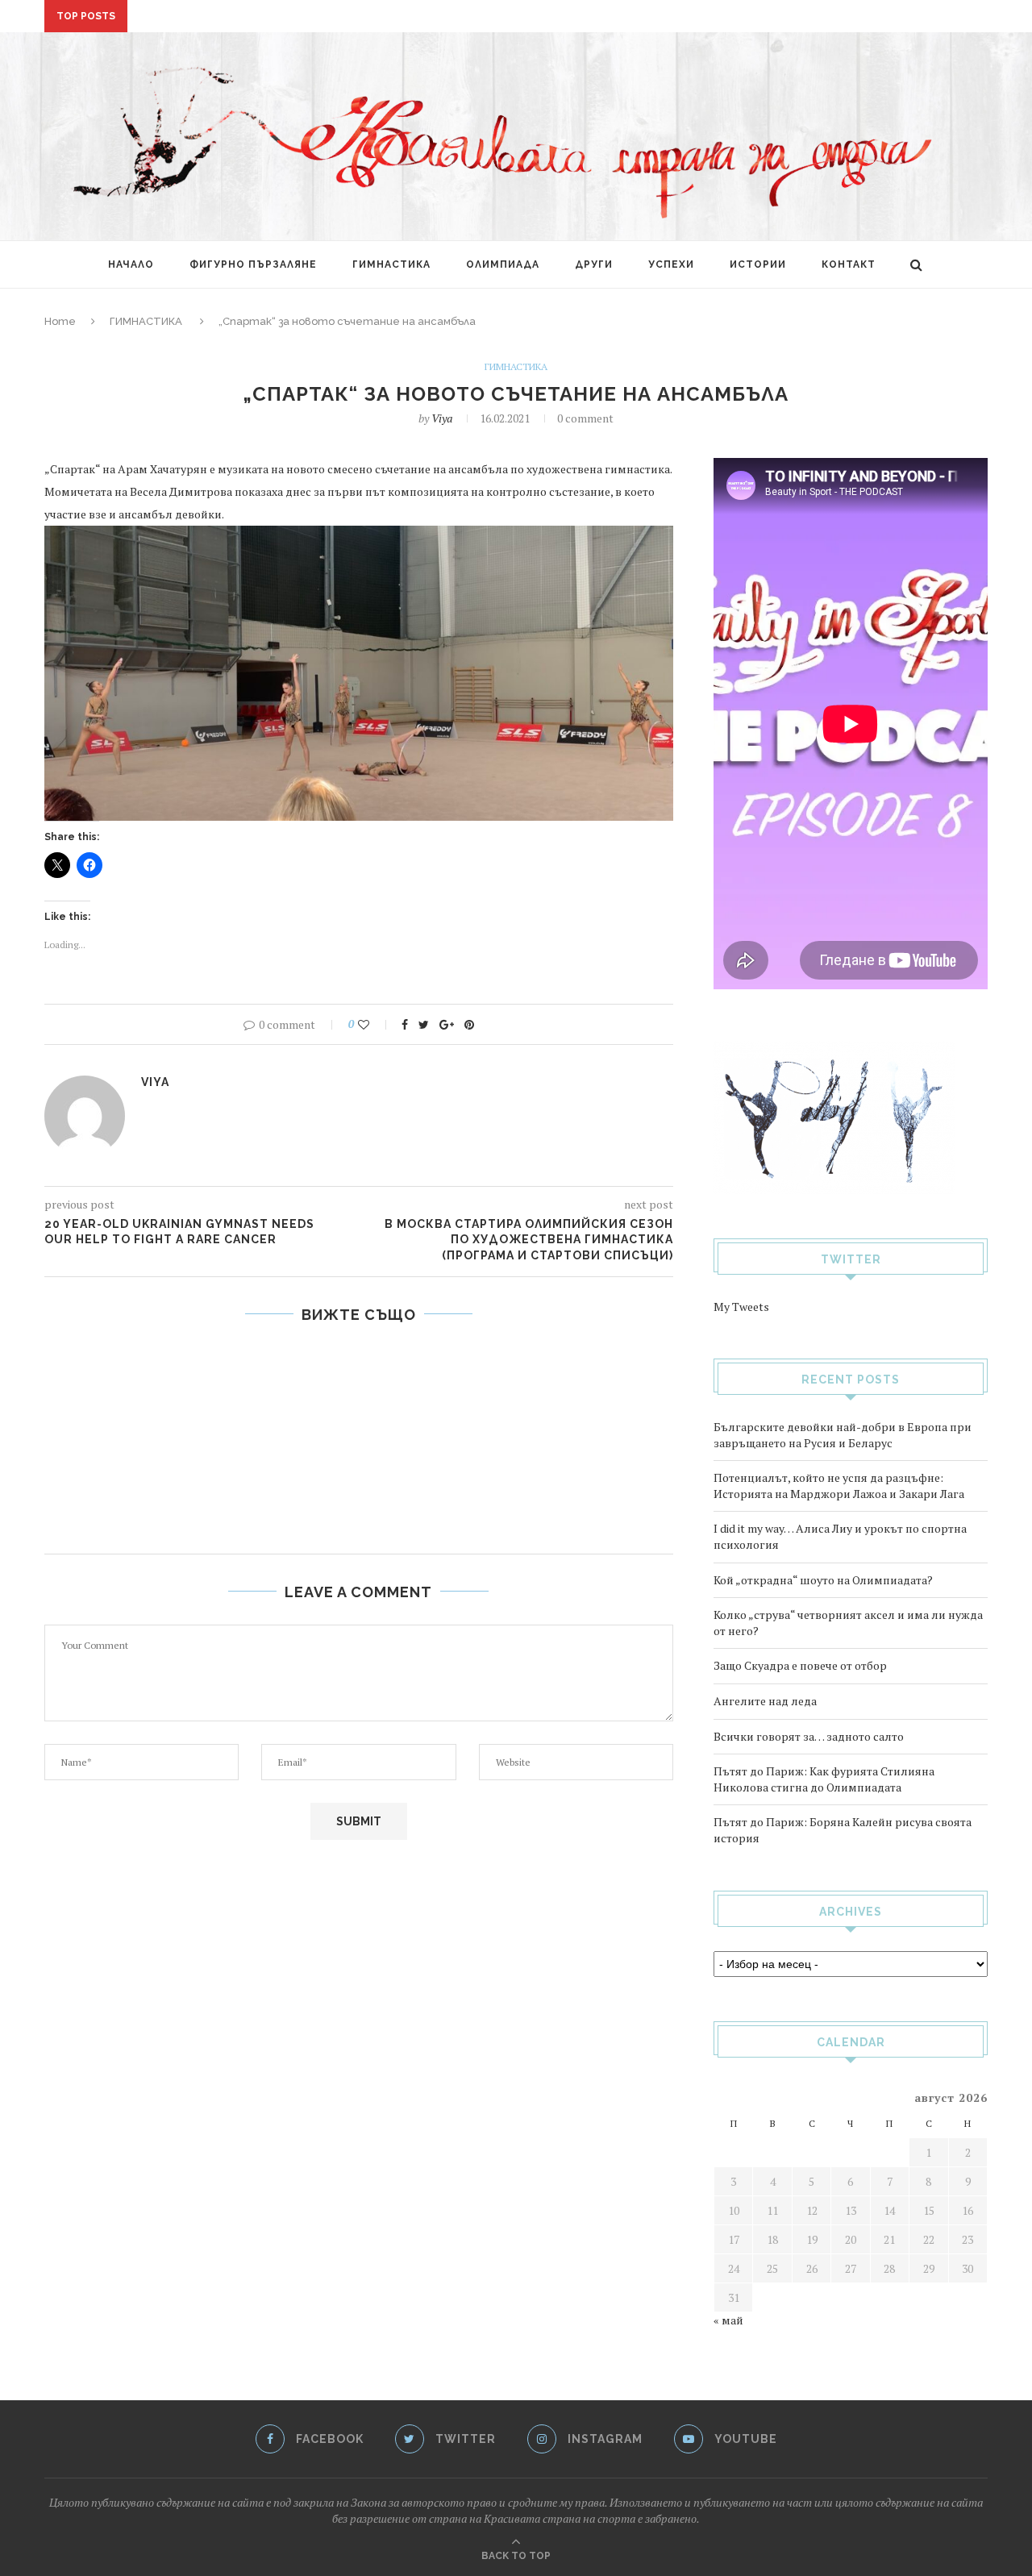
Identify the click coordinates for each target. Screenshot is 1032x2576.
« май (728, 2320)
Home (60, 321)
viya (442, 418)
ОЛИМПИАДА (503, 264)
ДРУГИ (594, 264)
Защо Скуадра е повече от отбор (800, 1665)
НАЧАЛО (131, 264)
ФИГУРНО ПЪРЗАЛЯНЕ (253, 264)
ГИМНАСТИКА (391, 264)
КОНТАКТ (849, 264)
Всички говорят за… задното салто (809, 1736)
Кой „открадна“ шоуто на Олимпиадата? (823, 1580)
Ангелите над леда (765, 1701)
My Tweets (741, 1307)
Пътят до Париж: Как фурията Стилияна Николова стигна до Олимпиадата (824, 1779)
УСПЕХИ (671, 264)
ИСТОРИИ (758, 264)
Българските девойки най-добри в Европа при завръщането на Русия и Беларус (843, 1435)
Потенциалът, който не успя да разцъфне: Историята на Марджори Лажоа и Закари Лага (839, 1486)
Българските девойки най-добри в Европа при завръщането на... (339, 17)
